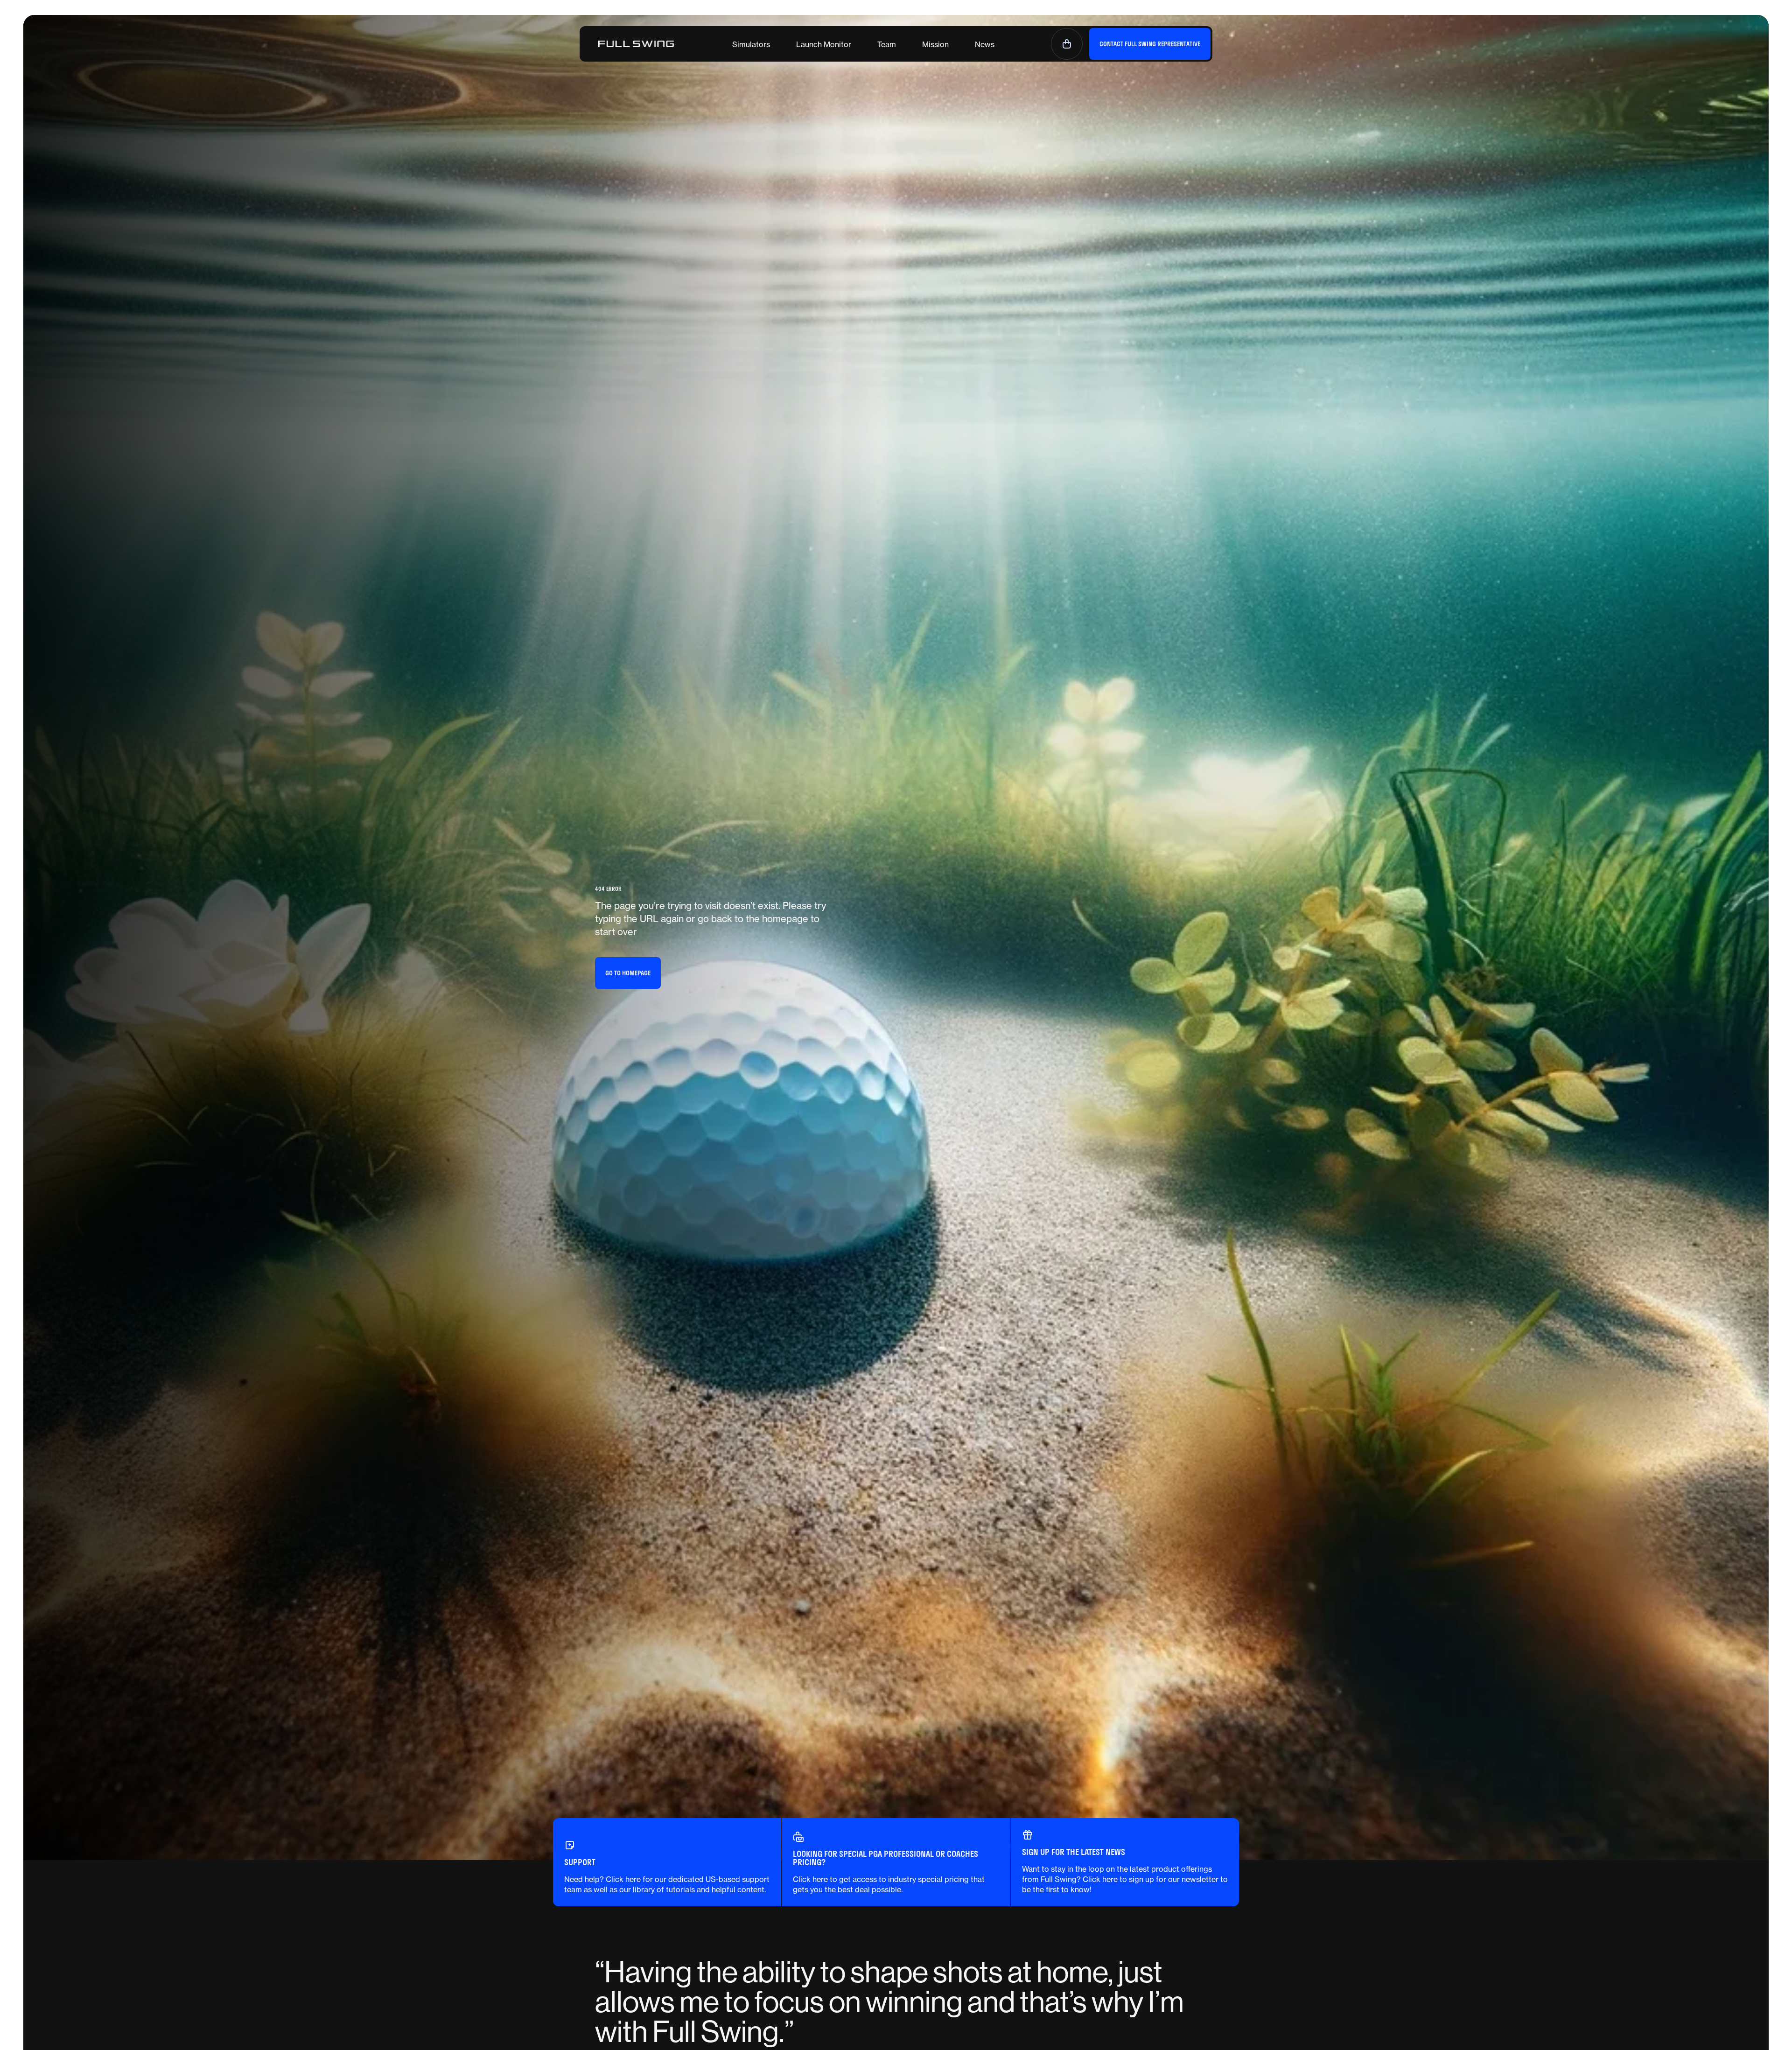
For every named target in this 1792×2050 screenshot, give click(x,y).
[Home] (636, 44)
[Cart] (1067, 44)
